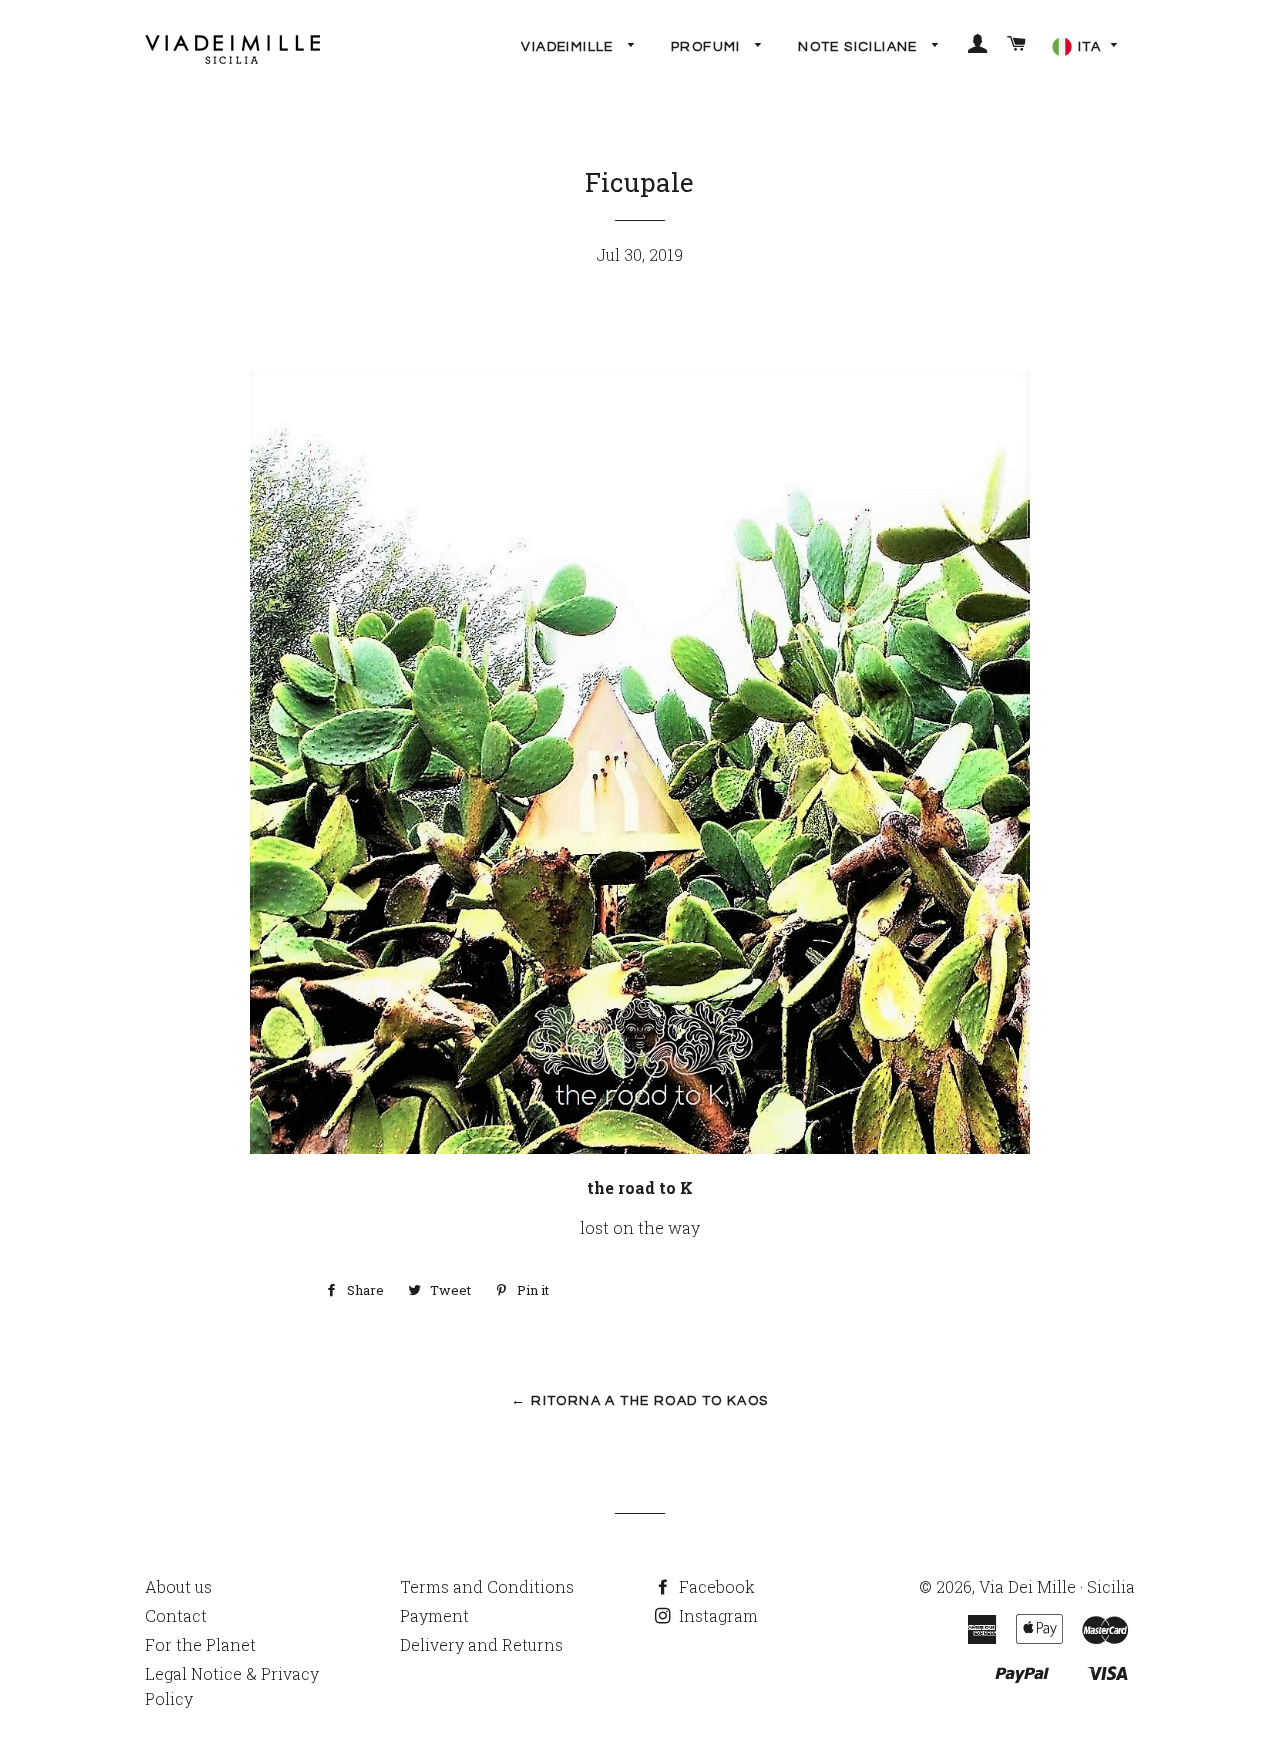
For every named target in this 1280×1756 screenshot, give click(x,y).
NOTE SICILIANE (860, 47)
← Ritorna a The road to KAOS (639, 1401)
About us (178, 1586)
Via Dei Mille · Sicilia (1057, 1586)
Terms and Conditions (487, 1586)
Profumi (708, 47)
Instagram (716, 1615)
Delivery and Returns (481, 1644)
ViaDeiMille (569, 47)
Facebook (715, 1586)
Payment (434, 1615)
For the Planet (200, 1644)
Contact (176, 1615)
